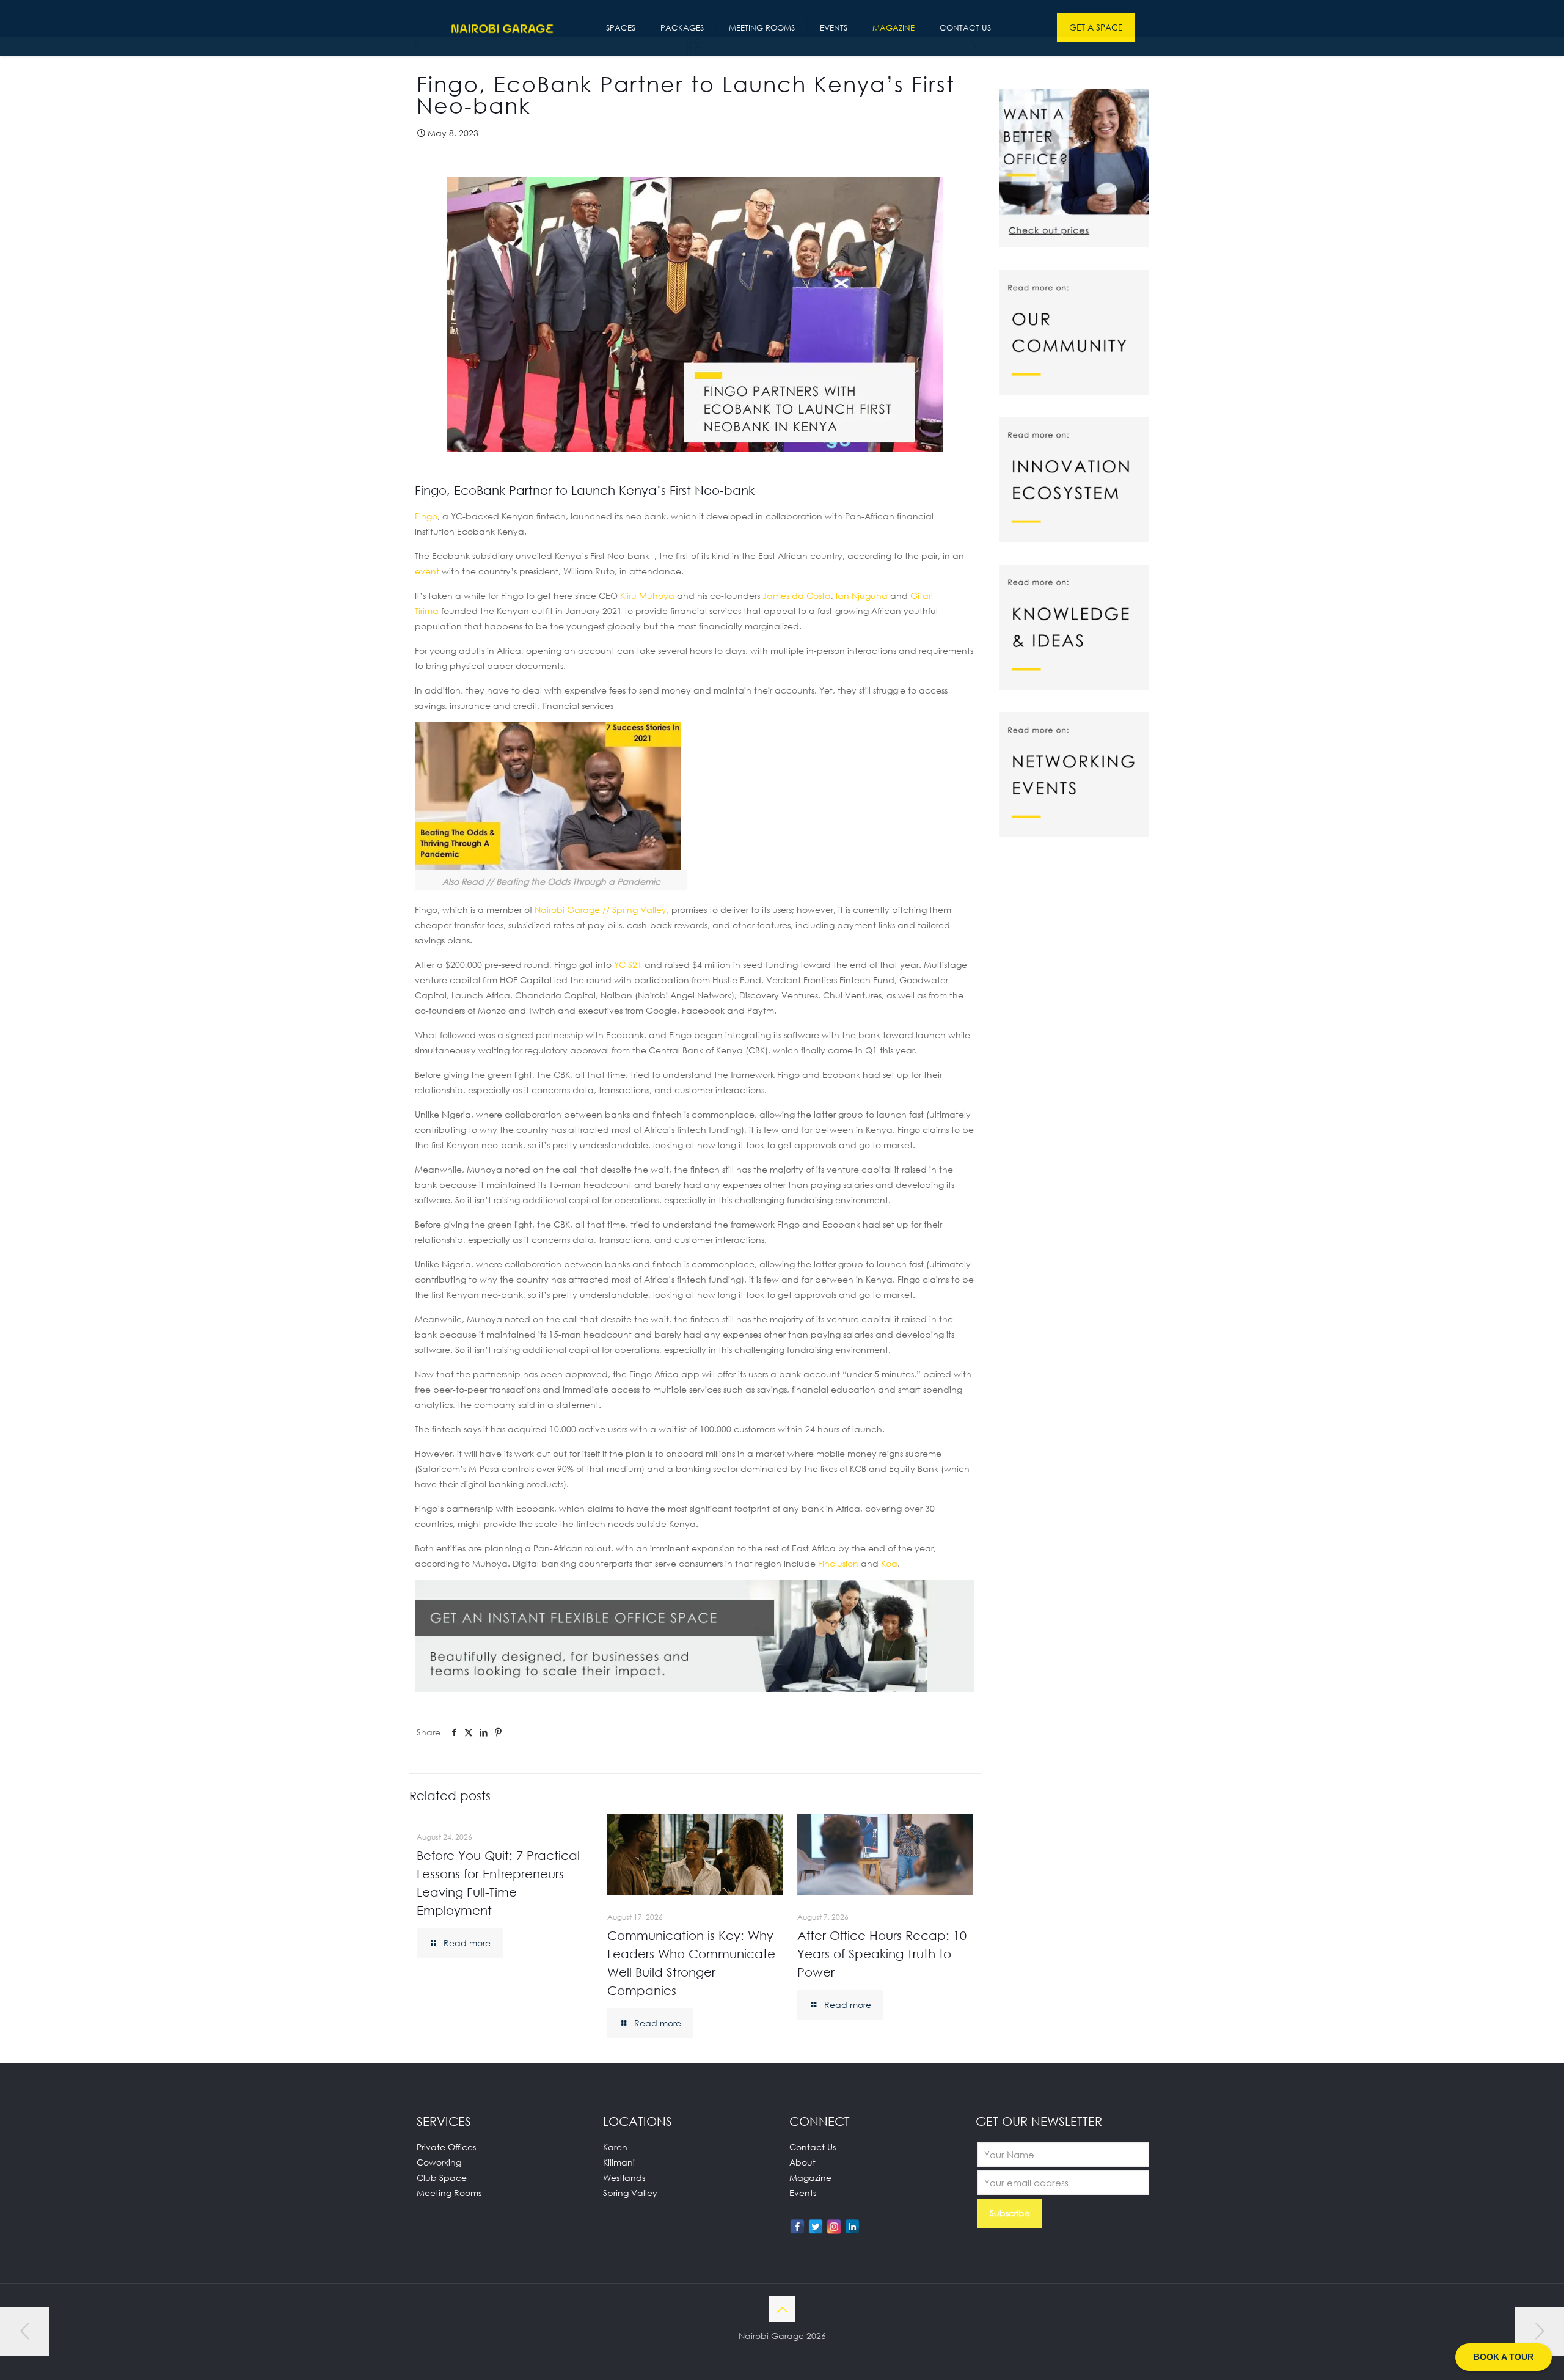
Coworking (439, 2162)
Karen (615, 2147)
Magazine (810, 2177)
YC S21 (628, 965)
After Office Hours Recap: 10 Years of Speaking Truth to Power (882, 1953)
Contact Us (813, 2147)
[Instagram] (834, 2227)
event (427, 571)
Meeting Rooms (449, 2193)
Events (803, 2193)
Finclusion (838, 1563)
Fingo (426, 516)
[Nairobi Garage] (502, 27)
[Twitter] (816, 2227)
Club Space (442, 2177)
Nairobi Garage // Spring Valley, (602, 910)
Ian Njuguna (862, 595)
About (802, 2162)
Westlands (624, 2177)
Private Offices (446, 2147)
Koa (889, 1563)
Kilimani (619, 2162)
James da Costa (797, 595)
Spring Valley (630, 2193)
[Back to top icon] (782, 2309)
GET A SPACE (1096, 27)
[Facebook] (797, 2227)
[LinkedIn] (852, 2227)
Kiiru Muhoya (647, 595)
